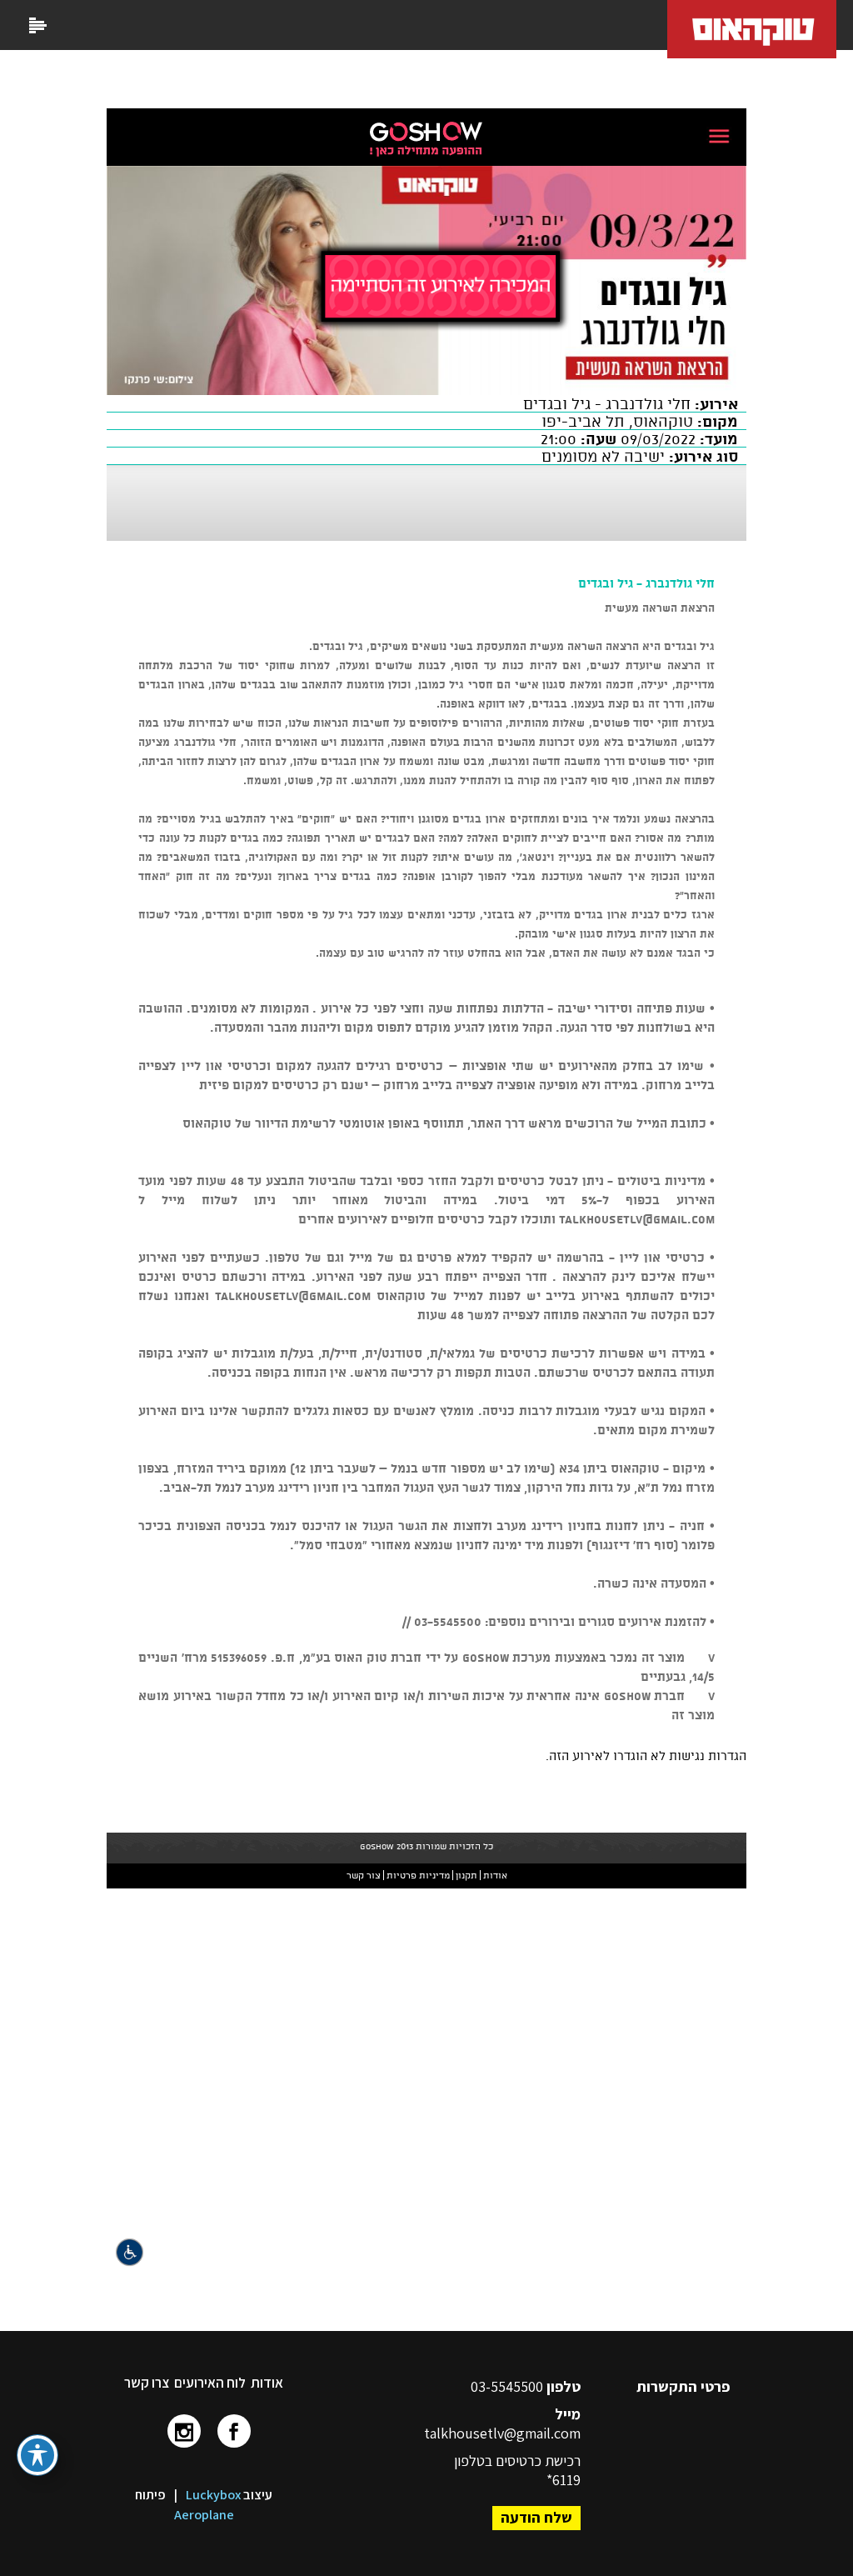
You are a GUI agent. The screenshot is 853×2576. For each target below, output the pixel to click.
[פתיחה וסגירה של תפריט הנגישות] (37, 2455)
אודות (267, 2383)
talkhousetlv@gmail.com (502, 2433)
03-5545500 (509, 2386)
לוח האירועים (210, 2383)
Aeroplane (204, 2515)
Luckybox (213, 2495)
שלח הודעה (536, 2517)
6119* (564, 2480)
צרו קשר (147, 2383)
